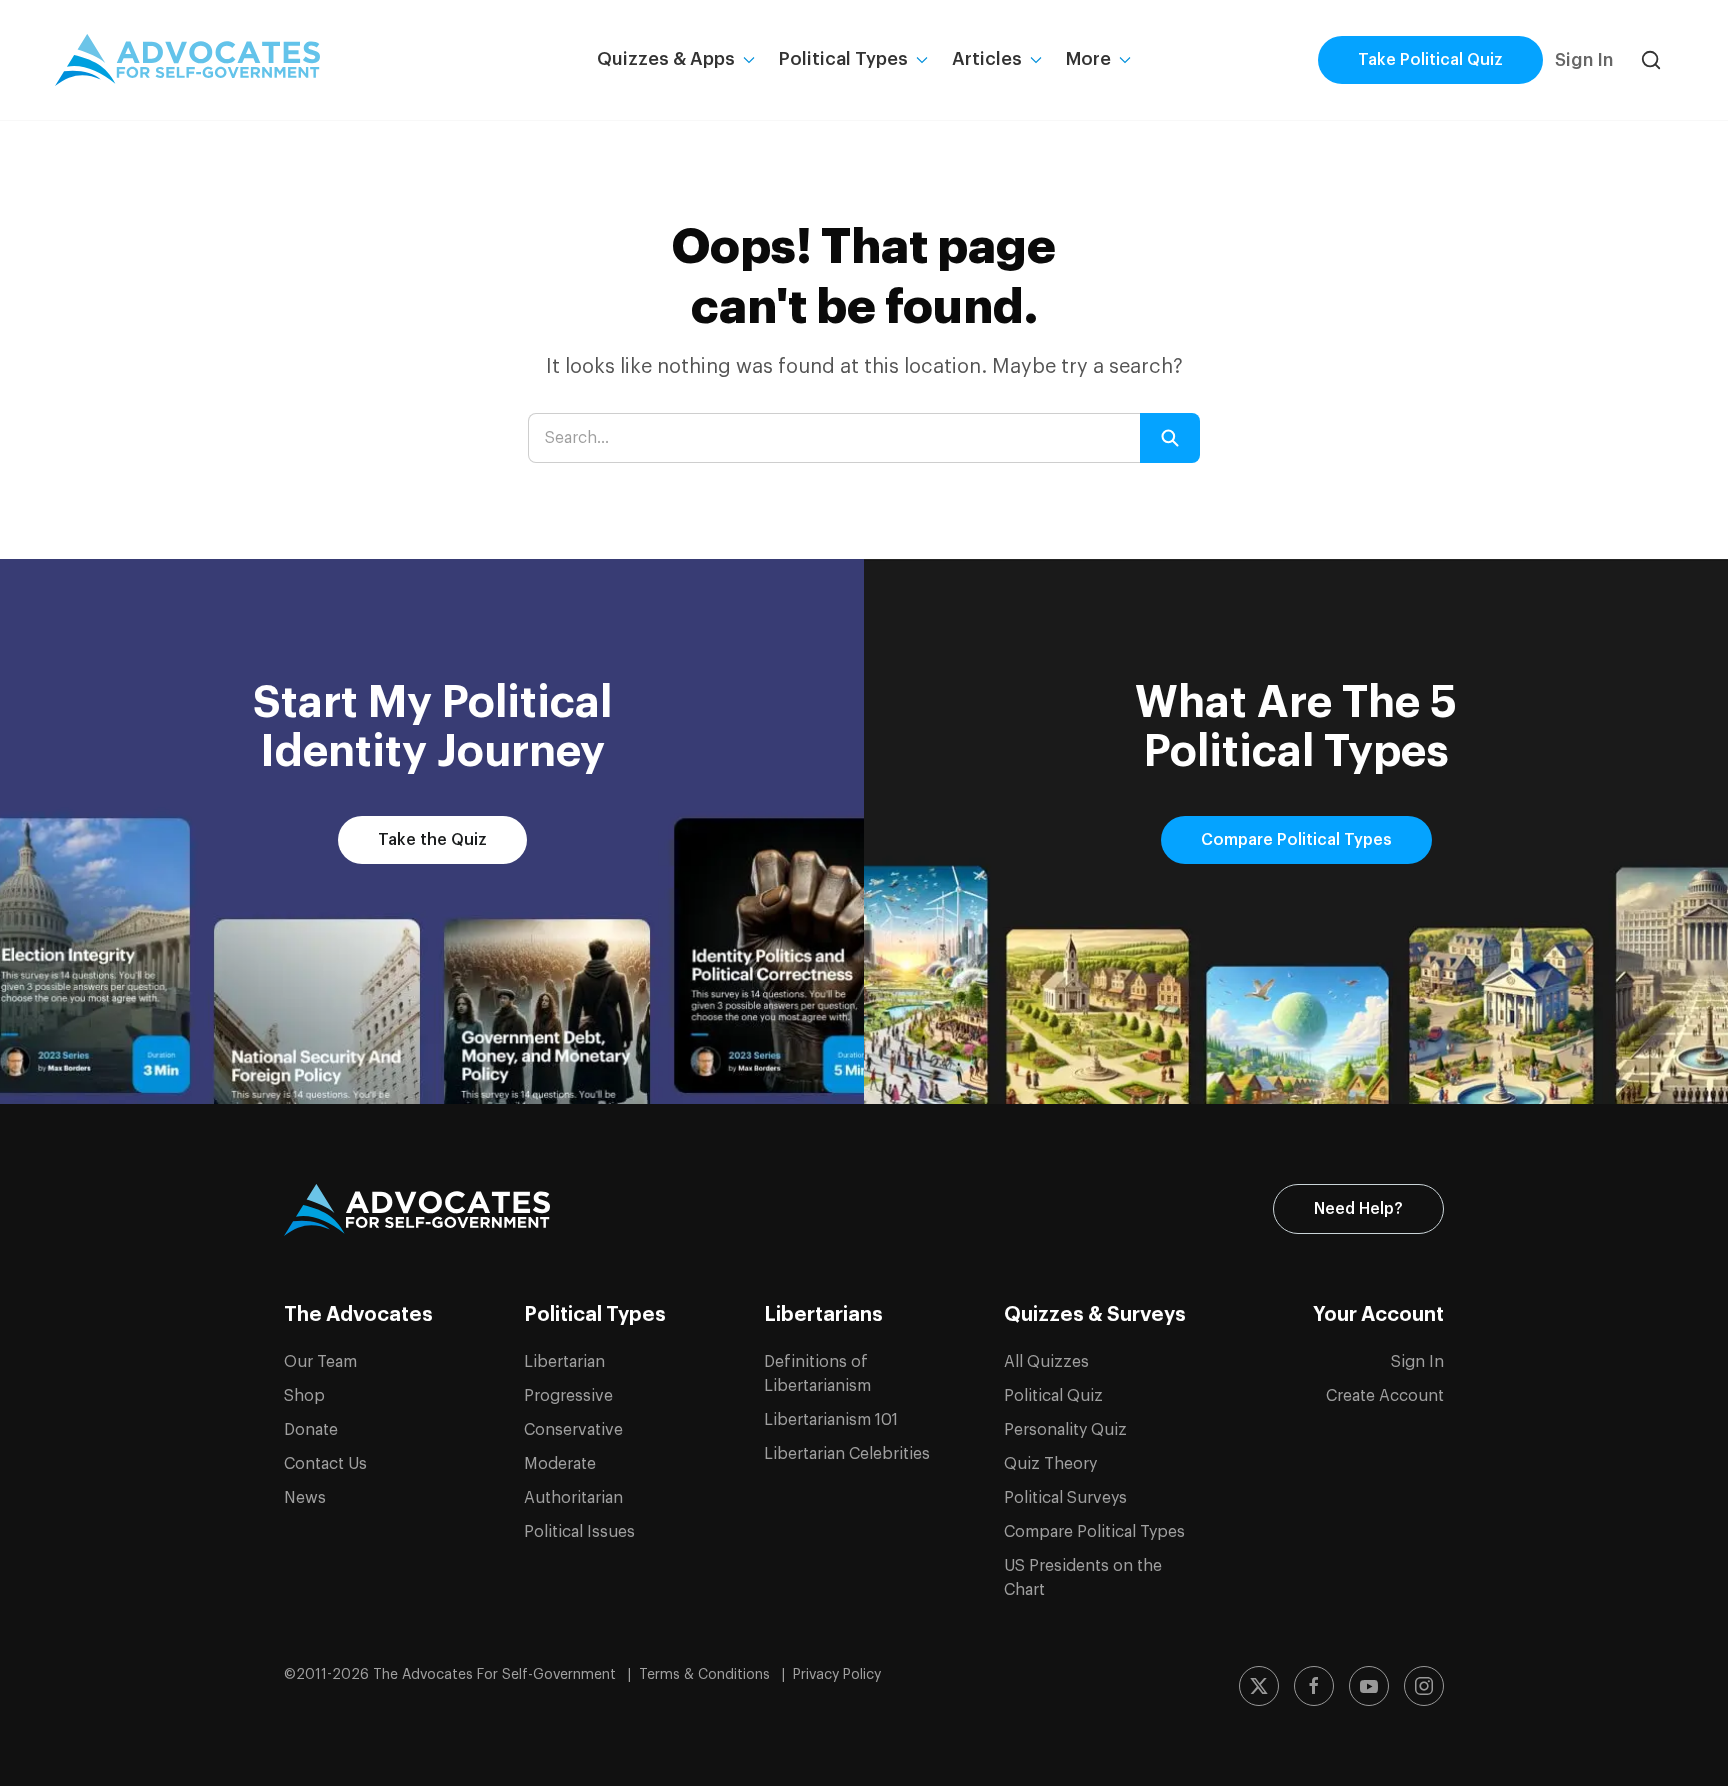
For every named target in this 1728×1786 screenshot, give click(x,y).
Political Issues (579, 1532)
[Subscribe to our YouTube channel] (1369, 1686)
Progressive (568, 1396)
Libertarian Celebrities (847, 1454)
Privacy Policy (837, 1675)
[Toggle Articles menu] (1036, 60)
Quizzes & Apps (666, 59)
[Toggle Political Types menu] (922, 60)
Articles (987, 59)
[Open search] (1651, 60)
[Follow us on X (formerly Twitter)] (1259, 1686)
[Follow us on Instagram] (1424, 1686)
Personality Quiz (1065, 1430)
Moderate (560, 1464)
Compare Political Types (1296, 840)
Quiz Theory (1050, 1464)
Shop (304, 1396)
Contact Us (325, 1464)
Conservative (573, 1430)
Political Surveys (1065, 1498)
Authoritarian (573, 1498)
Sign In (1584, 60)
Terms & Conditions (706, 1675)
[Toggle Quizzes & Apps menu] (749, 60)
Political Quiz (1053, 1396)
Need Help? (1358, 1209)
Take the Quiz (432, 840)
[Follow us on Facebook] (1314, 1686)
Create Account (1385, 1396)
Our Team (320, 1362)
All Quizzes (1046, 1362)
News (305, 1498)
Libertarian (564, 1362)
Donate (311, 1430)
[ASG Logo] (417, 1210)
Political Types (843, 59)
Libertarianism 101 (831, 1420)
